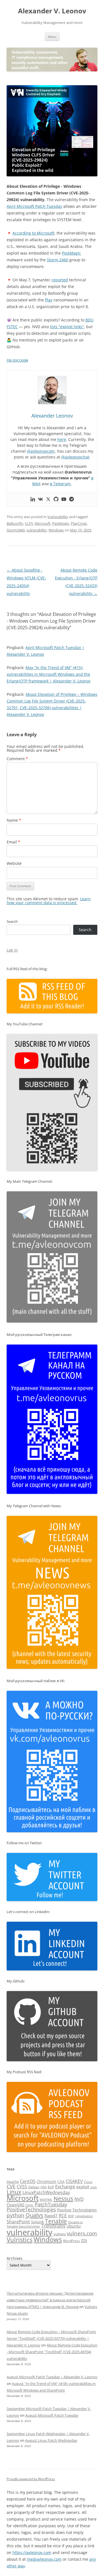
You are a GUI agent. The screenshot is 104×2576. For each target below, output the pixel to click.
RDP (71, 2216)
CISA (61, 2182)
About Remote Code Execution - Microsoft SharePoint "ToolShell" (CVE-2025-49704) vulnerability (52, 2352)
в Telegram (60, 484)
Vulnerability (58, 517)
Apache (13, 2182)
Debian (34, 2187)
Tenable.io (75, 2222)
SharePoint (18, 2222)
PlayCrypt (79, 523)
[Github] (56, 499)
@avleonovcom (41, 451)
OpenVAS (16, 2205)
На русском (17, 360)
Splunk (37, 2222)
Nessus (63, 2199)
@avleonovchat (75, 457)
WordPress (71, 2241)
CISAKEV (74, 2181)
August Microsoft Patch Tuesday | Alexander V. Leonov (52, 2377)
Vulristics (20, 2240)
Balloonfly (15, 523)
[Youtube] (64, 499)
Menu (52, 37)
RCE (63, 2216)
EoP (51, 2187)
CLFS (29, 523)
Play (49, 300)
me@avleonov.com (44, 2559)
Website (14, 863)
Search (12, 921)
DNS (44, 2187)
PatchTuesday (51, 2204)
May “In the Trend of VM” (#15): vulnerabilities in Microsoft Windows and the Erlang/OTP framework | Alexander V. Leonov (49, 674)
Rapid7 (51, 2216)
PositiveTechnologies (31, 2209)
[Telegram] (72, 499)
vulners (60, 2234)
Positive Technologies (77, 2210)
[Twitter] (48, 499)
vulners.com (82, 2233)
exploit (83, 2187)
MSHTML (46, 2200)
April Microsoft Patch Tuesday (34, 206)
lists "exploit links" (67, 327)
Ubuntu (74, 2226)
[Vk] (40, 499)
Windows (56, 530)
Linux (14, 2192)
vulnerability (37, 530)
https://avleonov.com (32, 2552)
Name (14, 820)
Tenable (56, 2221)
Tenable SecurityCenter (23, 2226)
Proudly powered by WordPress (31, 2479)
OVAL (30, 2205)
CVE (11, 2186)
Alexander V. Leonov (52, 11)
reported (60, 280)
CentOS (28, 2181)
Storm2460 (16, 530)
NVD (79, 2199)
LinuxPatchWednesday (46, 2192)
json (94, 2187)
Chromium (46, 2181)
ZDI (84, 2240)
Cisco (88, 2182)
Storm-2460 (58, 260)
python (16, 2215)
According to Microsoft (33, 233)
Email (13, 842)
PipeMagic (71, 253)
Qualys (34, 2215)
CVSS (22, 2187)
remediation (84, 2216)
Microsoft (43, 523)
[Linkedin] (33, 499)
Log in (12, 950)
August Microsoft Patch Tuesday (52, 2415)
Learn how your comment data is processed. (49, 901)
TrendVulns (53, 2226)
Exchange (65, 2187)
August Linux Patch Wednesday (51, 2440)
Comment (17, 759)
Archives (15, 2258)
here (62, 439)
